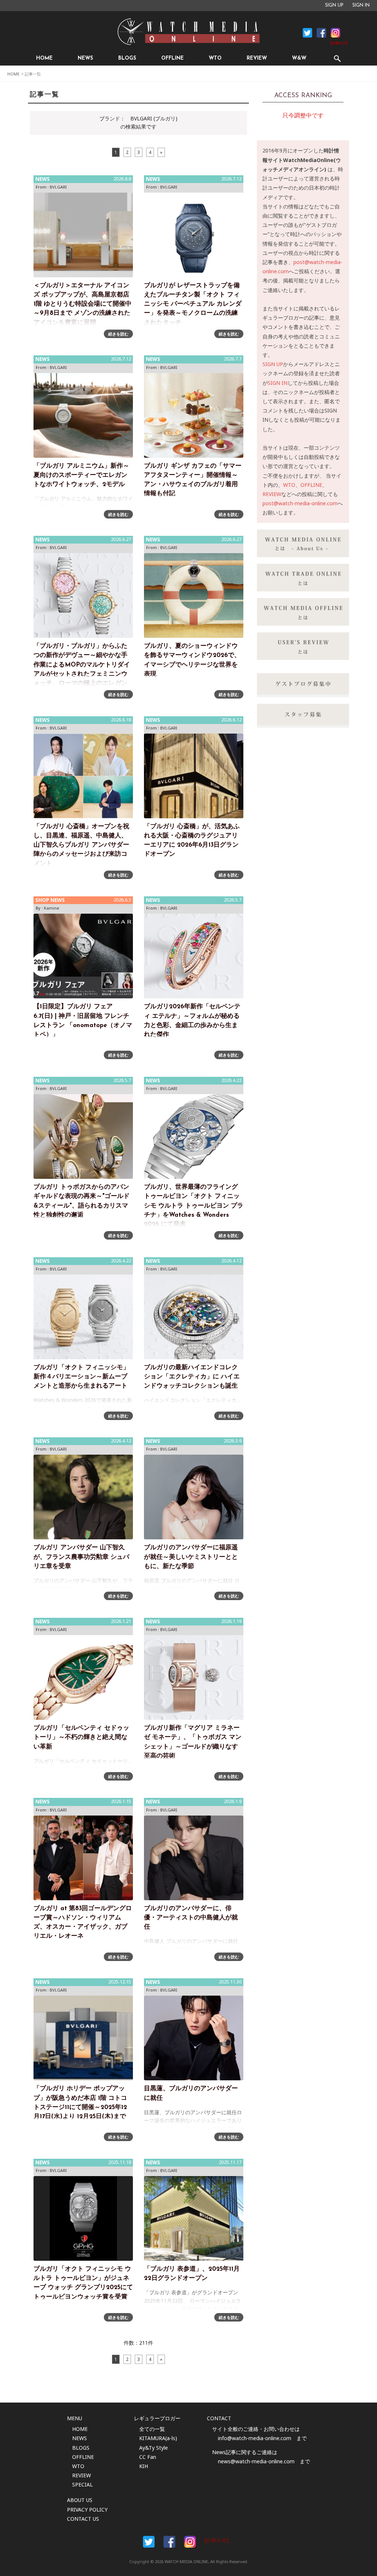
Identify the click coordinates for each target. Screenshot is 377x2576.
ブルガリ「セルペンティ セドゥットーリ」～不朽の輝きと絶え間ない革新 (81, 1737)
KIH (144, 2466)
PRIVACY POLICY (87, 2510)
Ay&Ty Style (154, 2448)
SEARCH (337, 58)
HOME (44, 58)
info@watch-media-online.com (255, 2438)
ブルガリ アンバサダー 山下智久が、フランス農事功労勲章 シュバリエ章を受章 (81, 1557)
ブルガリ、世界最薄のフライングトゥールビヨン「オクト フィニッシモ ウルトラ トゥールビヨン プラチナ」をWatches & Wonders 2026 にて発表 (194, 1206)
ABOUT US (80, 2500)
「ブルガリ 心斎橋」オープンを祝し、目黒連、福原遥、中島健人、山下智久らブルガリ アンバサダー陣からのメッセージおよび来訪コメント (81, 845)
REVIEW (257, 58)
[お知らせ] (339, 43)
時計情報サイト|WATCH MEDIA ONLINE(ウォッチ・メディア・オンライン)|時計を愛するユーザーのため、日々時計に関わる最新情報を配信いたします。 (188, 32)
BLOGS (127, 58)
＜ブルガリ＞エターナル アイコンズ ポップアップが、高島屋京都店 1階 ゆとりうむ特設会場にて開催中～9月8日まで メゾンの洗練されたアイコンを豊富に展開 (82, 304)
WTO (215, 58)
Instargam (190, 2542)
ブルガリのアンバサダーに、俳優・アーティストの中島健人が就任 (191, 1918)
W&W (299, 58)
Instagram (335, 33)
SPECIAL (82, 2484)
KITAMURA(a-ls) (158, 2438)
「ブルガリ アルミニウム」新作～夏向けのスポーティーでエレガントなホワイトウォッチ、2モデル (81, 475)
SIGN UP (334, 6)
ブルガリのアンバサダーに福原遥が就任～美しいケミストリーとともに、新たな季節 (191, 1557)
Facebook (307, 33)
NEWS (85, 58)
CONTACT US (83, 2519)
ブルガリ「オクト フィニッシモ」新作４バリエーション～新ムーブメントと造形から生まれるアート (81, 1377)
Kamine (52, 908)
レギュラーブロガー (157, 2418)
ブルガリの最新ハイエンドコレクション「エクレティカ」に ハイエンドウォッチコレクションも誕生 (192, 1377)
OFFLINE (172, 58)
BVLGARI (58, 187)
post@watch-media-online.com (300, 503)
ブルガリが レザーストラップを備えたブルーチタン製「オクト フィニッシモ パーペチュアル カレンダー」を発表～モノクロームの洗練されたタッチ (193, 304)
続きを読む (118, 334)
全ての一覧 (152, 2429)
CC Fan (148, 2457)
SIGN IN (361, 6)
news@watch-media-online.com (256, 2461)
